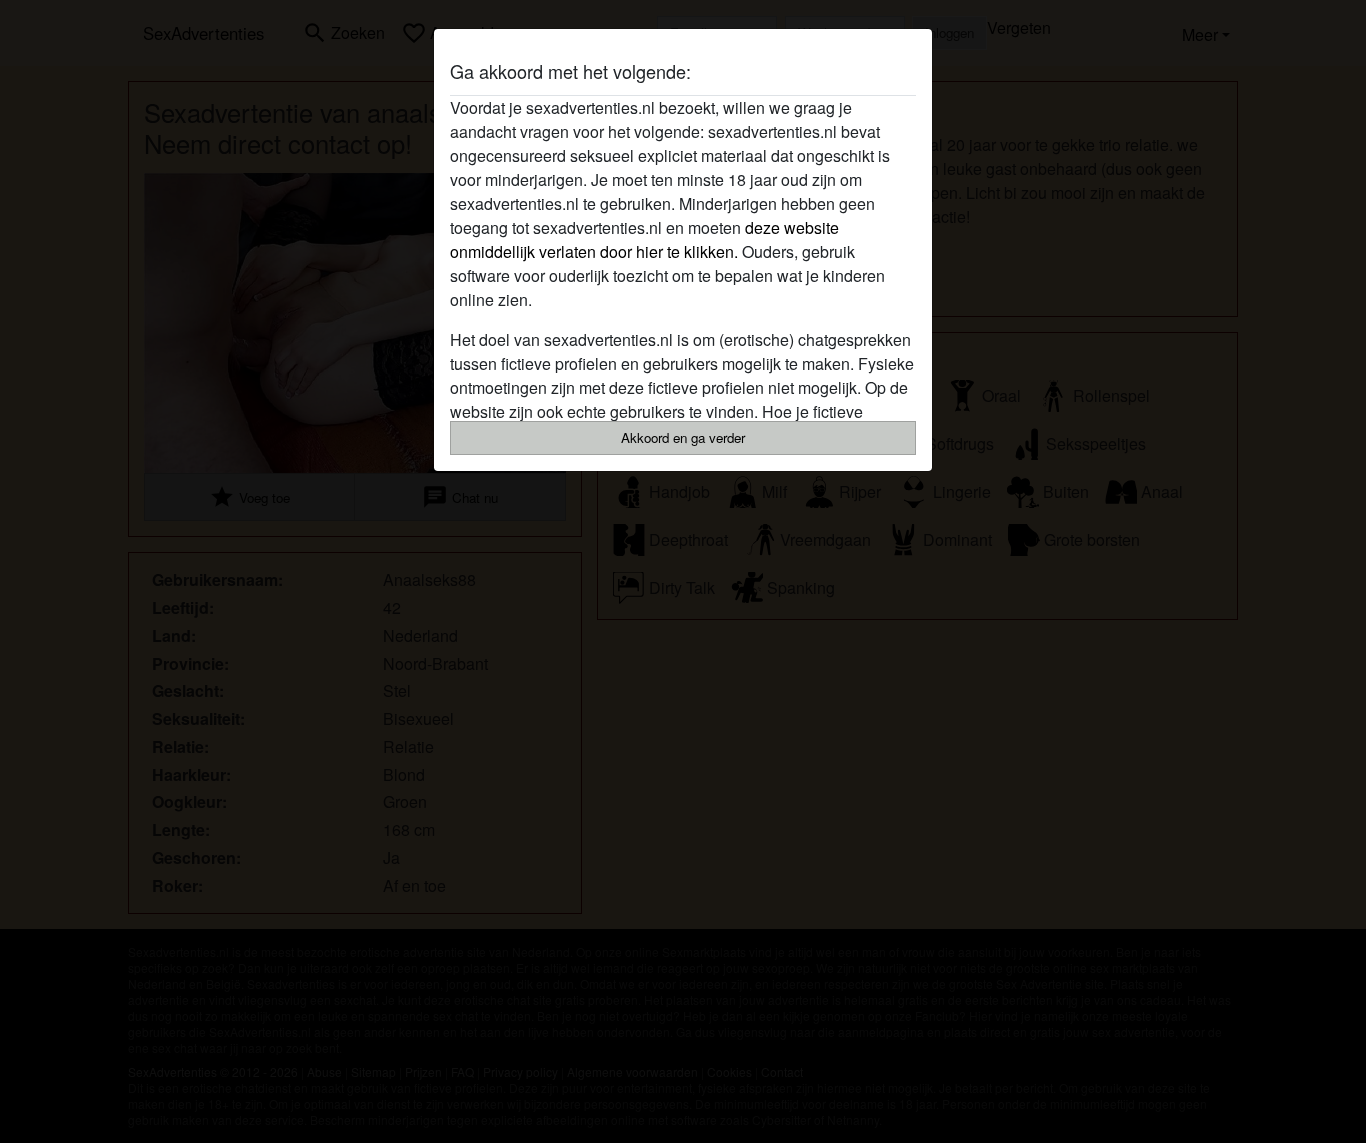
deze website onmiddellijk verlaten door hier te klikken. (644, 239)
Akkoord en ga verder (683, 437)
